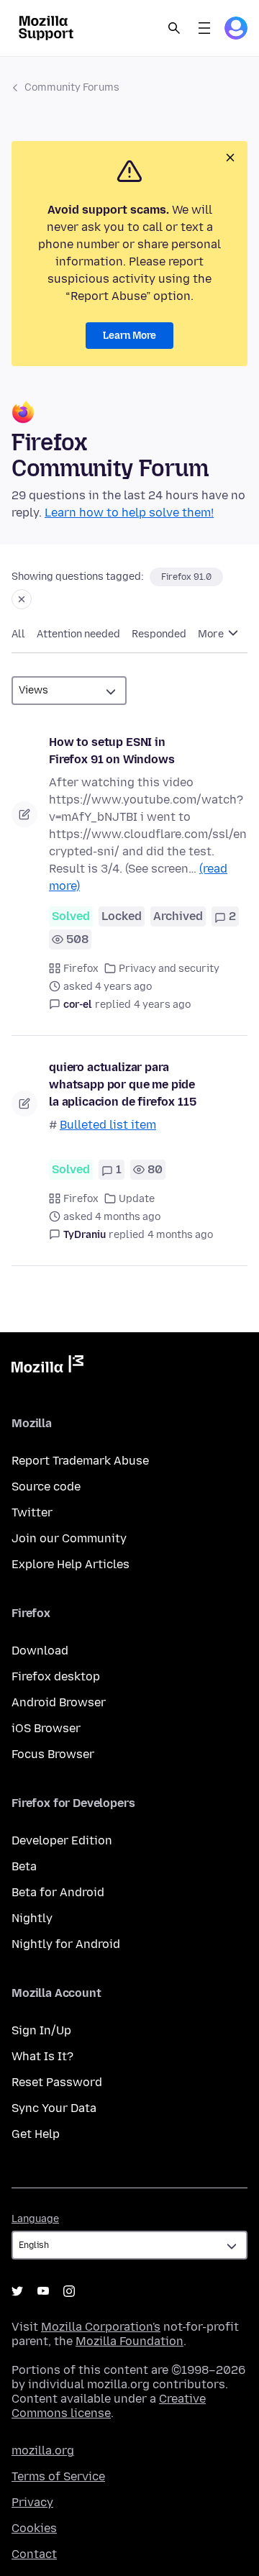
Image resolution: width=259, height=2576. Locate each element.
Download (40, 1651)
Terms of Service (58, 2476)
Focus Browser (53, 1754)
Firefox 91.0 (186, 577)
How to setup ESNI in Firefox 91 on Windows (112, 751)
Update (137, 1199)
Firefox (81, 969)
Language (35, 2219)
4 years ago (162, 1005)
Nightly (32, 1918)
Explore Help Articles (71, 1564)
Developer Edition (62, 1840)
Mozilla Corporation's (101, 2327)
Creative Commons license (109, 2406)
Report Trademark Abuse (80, 1461)
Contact (34, 2554)
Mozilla (47, 1367)
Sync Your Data (54, 2108)
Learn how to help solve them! (129, 513)
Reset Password (57, 2082)
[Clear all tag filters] (22, 599)
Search (174, 28)
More (212, 634)
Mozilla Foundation (129, 2341)
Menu (204, 28)
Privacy (32, 2502)
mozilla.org (43, 2450)
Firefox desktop (56, 1676)
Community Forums (72, 87)
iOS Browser (46, 1728)
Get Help (36, 2134)
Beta (24, 1866)
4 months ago (180, 1235)
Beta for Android (58, 1892)
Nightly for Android (66, 1944)
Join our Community (69, 1538)
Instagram (69, 2291)
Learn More (129, 336)
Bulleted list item (108, 1125)
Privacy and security (169, 969)
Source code (46, 1487)
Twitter (32, 1512)
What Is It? (42, 2056)
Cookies (34, 2528)
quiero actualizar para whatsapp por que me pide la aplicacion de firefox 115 (123, 1084)
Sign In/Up (41, 2030)
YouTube (43, 2291)
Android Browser (59, 1702)
